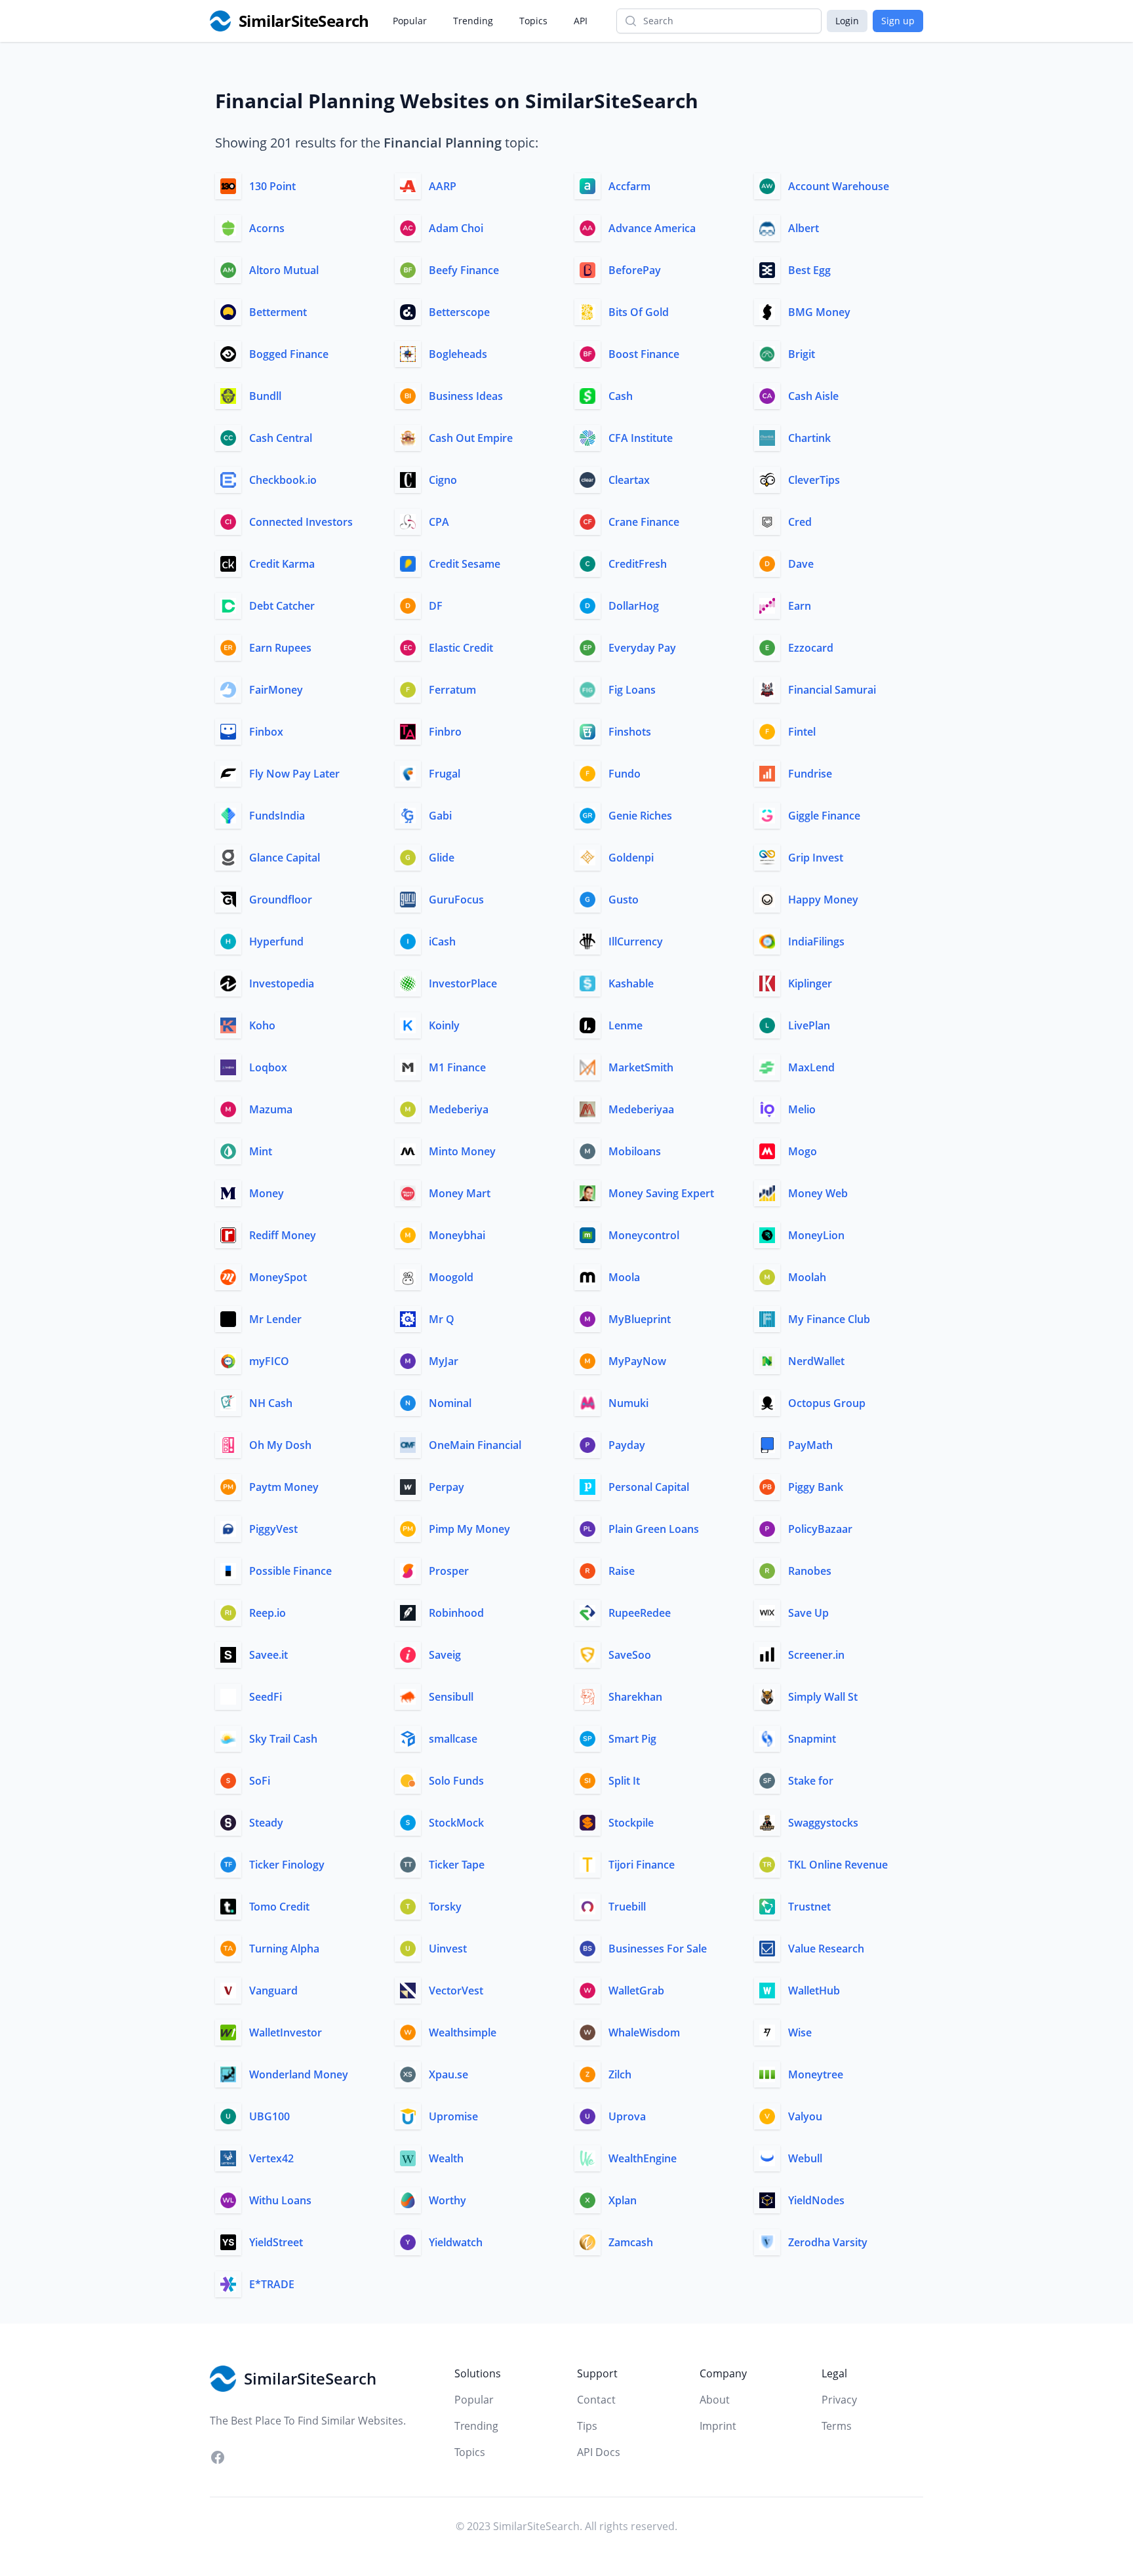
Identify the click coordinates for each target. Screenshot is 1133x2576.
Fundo (625, 774)
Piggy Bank (816, 1487)
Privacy (839, 2400)
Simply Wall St (823, 1697)
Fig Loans (632, 690)
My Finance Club (829, 1319)
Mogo (803, 1151)
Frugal (445, 774)
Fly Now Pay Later (294, 774)
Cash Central (281, 438)
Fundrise (810, 774)
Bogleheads (458, 354)
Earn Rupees (280, 648)
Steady (266, 1823)
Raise (622, 1571)
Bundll (265, 396)
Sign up (898, 21)
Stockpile (631, 1823)
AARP (443, 186)
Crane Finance (644, 522)
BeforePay (635, 270)
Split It (624, 1781)
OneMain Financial (475, 1445)
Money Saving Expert (661, 1193)
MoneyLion (816, 1235)
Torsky (445, 1907)
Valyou (805, 2116)
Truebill (627, 1907)
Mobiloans (635, 1151)
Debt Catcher (282, 606)
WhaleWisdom (644, 2032)
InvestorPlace (463, 983)
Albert (804, 228)
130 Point (272, 186)
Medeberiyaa (641, 1109)
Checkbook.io (283, 480)
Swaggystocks (823, 1823)
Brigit (802, 354)
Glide (442, 858)
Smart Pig (632, 1739)
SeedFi (266, 1697)
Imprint (718, 2426)
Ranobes (810, 1571)
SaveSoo (630, 1655)
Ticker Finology (287, 1865)
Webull (805, 2158)
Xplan (623, 2200)
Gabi (440, 816)
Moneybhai (457, 1235)
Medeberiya (459, 1109)
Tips (587, 2426)
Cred (800, 522)
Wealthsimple (463, 2032)
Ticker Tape (457, 1865)
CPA (439, 522)
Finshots (630, 732)
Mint (261, 1151)
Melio (802, 1109)
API (581, 21)
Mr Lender (275, 1319)
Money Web (818, 1193)
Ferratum (452, 690)
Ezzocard (811, 648)
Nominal (450, 1403)
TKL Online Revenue (838, 1865)
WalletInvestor (286, 2032)
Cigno (443, 480)
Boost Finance (644, 354)
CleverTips (814, 480)
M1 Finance (457, 1067)
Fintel (802, 732)
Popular (410, 21)
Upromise (453, 2116)
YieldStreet (276, 2242)
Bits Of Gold (639, 312)
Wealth (446, 2158)
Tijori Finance (642, 1865)
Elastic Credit (461, 648)
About (715, 2400)
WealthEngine (643, 2158)
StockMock (456, 1823)
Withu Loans (280, 2200)
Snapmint (812, 1739)
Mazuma (271, 1109)
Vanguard (273, 1991)
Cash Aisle (813, 396)
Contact (596, 2400)
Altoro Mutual (284, 270)
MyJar (444, 1361)
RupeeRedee (640, 1613)
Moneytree (816, 2074)
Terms (837, 2426)
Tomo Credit (279, 1907)
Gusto (624, 900)
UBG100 (269, 2116)
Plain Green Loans (654, 1529)
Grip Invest (816, 858)
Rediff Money (283, 1235)
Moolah (807, 1277)
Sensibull (451, 1697)
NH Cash (271, 1403)
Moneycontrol (644, 1235)
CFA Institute (641, 438)
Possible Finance (290, 1571)
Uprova (627, 2116)
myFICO (269, 1361)
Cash (621, 396)
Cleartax (629, 480)
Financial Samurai (832, 690)
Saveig (445, 1655)
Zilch (620, 2074)
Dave (801, 564)
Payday (627, 1445)
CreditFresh (638, 564)
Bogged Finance (289, 354)
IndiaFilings (816, 941)
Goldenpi (631, 858)
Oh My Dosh (280, 1445)
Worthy (447, 2200)
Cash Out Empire (471, 438)
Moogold (451, 1277)
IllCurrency (636, 941)
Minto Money (462, 1151)
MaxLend (811, 1067)
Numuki (628, 1403)
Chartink (809, 438)
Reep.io (268, 1613)
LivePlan (809, 1025)
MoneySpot (278, 1277)
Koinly (444, 1025)
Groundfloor (281, 900)
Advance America (652, 228)
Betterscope (459, 312)
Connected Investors (301, 522)
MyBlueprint (640, 1319)
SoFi (260, 1781)
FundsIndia (277, 816)
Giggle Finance (824, 816)
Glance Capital (285, 858)
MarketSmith (641, 1067)
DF (436, 606)
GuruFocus (456, 900)
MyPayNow (637, 1361)
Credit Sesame (465, 564)
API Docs (599, 2452)
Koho (262, 1025)
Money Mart (460, 1193)
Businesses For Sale (658, 1949)
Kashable (631, 983)
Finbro (445, 732)
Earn (800, 606)
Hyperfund (276, 941)
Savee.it (268, 1655)
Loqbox (268, 1067)
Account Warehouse (839, 186)
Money (267, 1193)
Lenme (626, 1025)
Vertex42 (271, 2158)
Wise (800, 2032)
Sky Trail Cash (283, 1739)
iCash (442, 941)
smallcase (453, 1739)
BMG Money (819, 312)
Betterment (278, 312)
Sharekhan (635, 1697)
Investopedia (282, 983)
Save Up (808, 1613)
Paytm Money (284, 1487)
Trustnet (809, 1907)
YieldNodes (816, 2200)
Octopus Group (827, 1403)
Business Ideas (466, 396)
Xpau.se (448, 2074)
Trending (473, 21)
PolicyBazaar (820, 1529)
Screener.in (816, 1655)
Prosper (449, 1571)
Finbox (266, 732)
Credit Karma (282, 564)
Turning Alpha (284, 1949)
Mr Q (442, 1319)
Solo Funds (456, 1781)
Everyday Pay (642, 648)
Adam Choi (456, 228)
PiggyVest (273, 1529)
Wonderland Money (299, 2074)
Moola (624, 1277)
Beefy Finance (464, 270)
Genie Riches (640, 816)
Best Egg (809, 270)
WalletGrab (636, 1991)
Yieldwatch (456, 2242)
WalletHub (814, 1991)
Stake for (811, 1781)
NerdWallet (816, 1361)
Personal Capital (649, 1487)
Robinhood (456, 1613)
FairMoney (276, 690)
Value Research (826, 1949)
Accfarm (629, 186)
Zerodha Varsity (828, 2242)
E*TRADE (272, 2284)
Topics (533, 21)
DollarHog (634, 606)
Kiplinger (810, 983)
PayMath (810, 1445)
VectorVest (456, 1991)
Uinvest (448, 1949)
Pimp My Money (469, 1529)
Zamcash (631, 2242)
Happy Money (823, 900)
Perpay (447, 1487)
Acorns (267, 228)
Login (847, 21)
